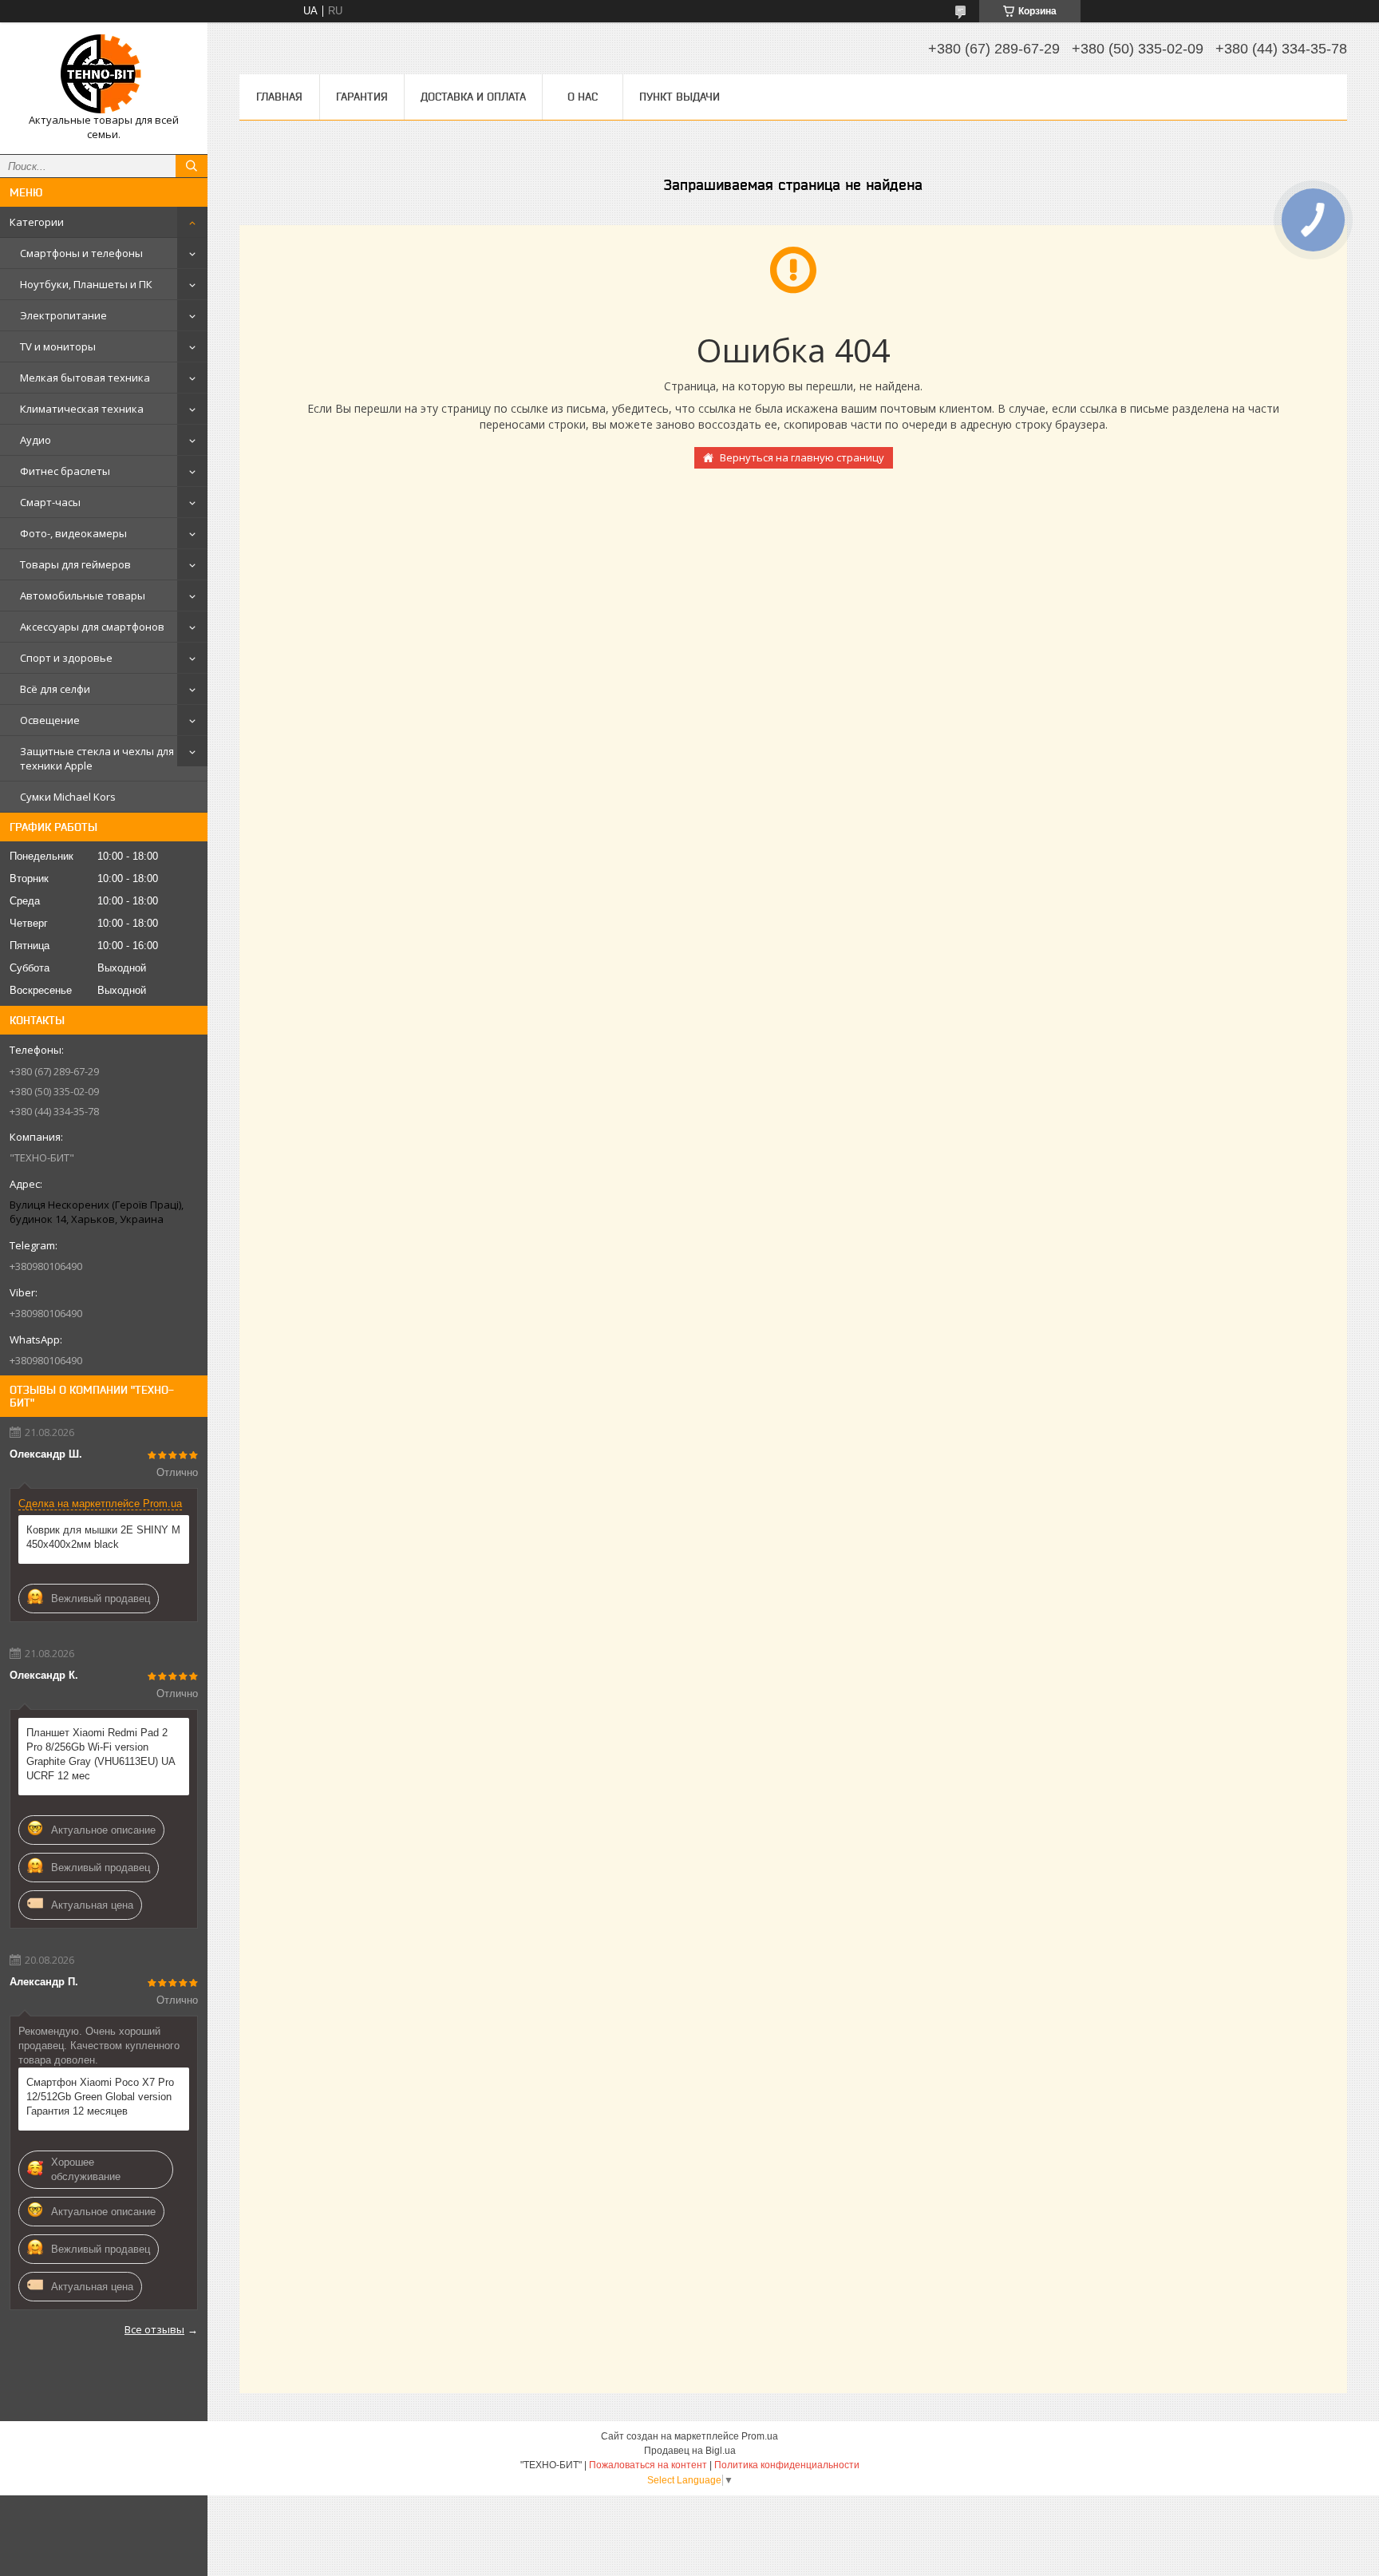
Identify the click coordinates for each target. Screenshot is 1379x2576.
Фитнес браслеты (65, 471)
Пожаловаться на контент (648, 2465)
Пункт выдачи (680, 97)
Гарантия (362, 97)
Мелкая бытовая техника (85, 378)
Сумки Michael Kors (68, 797)
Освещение (50, 720)
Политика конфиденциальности (787, 2465)
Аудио (36, 440)
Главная (279, 97)
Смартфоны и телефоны (81, 253)
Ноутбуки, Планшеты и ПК (86, 284)
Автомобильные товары (83, 596)
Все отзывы (154, 2329)
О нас (583, 97)
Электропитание (63, 315)
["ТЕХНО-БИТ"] (104, 74)
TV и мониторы (58, 346)
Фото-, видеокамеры (73, 533)
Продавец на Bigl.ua (690, 2451)
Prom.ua (760, 2436)
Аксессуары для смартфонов (92, 627)
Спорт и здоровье (66, 658)
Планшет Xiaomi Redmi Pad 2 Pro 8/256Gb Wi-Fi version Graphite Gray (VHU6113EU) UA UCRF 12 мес (101, 1754)
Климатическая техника (82, 409)
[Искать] (192, 166)
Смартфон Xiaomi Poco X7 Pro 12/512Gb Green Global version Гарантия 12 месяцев (100, 2097)
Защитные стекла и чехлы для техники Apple (97, 758)
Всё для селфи (55, 689)
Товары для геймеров (75, 564)
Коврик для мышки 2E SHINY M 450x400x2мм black (103, 1537)
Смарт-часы (50, 502)
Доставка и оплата (473, 97)
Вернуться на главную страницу (802, 457)
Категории (37, 222)
